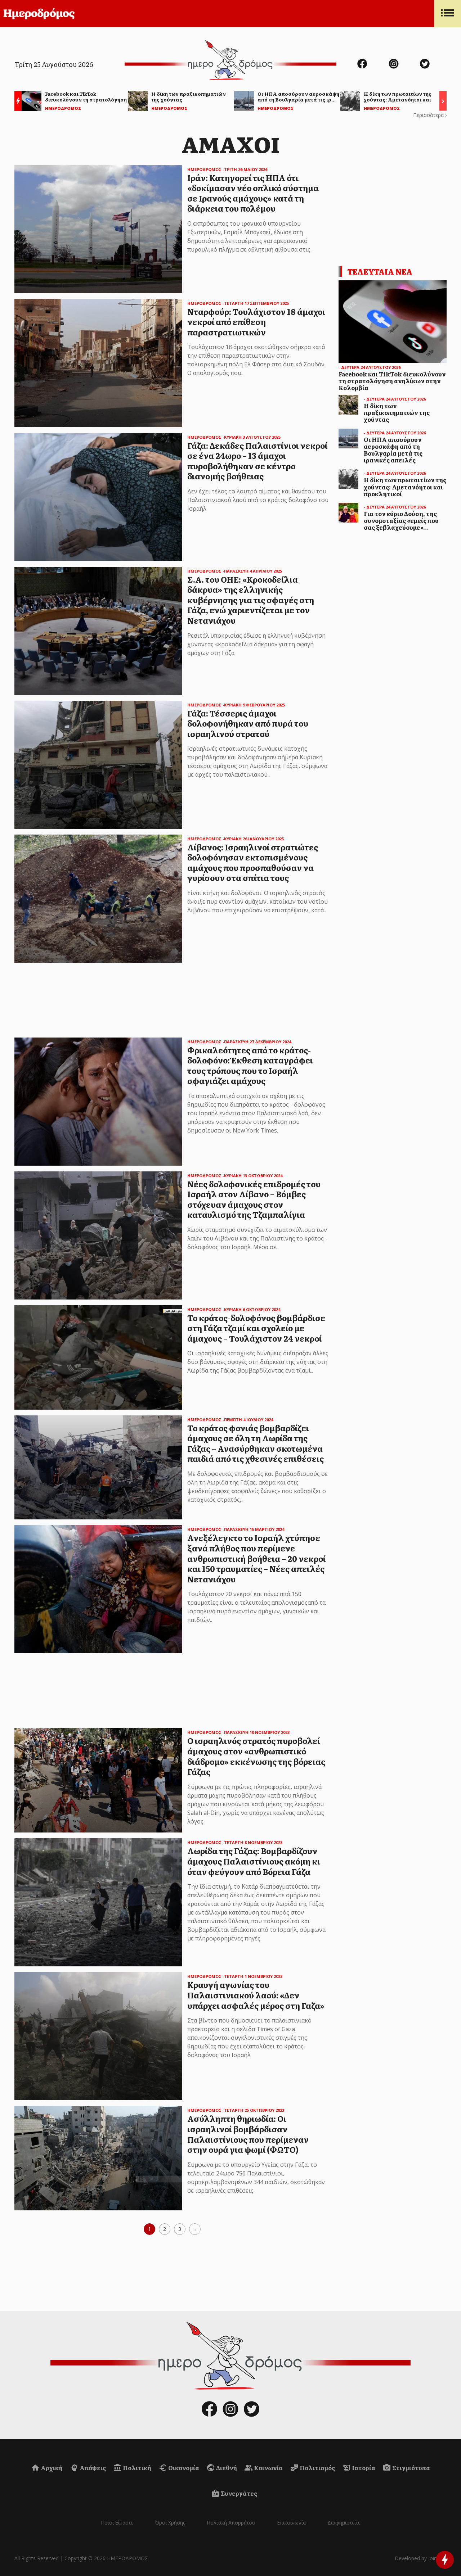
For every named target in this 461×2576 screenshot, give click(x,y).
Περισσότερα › (430, 115)
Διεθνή (226, 2468)
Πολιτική (136, 2468)
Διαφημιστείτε (344, 2523)
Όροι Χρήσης (170, 2523)
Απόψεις (92, 2468)
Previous (16, 102)
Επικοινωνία (291, 2523)
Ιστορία (363, 2468)
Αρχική (51, 2468)
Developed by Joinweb (421, 2558)
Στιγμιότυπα (411, 2468)
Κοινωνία (268, 2468)
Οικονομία (183, 2468)
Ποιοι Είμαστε (117, 2523)
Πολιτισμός (317, 2468)
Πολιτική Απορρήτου (231, 2523)
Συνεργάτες (238, 2493)
